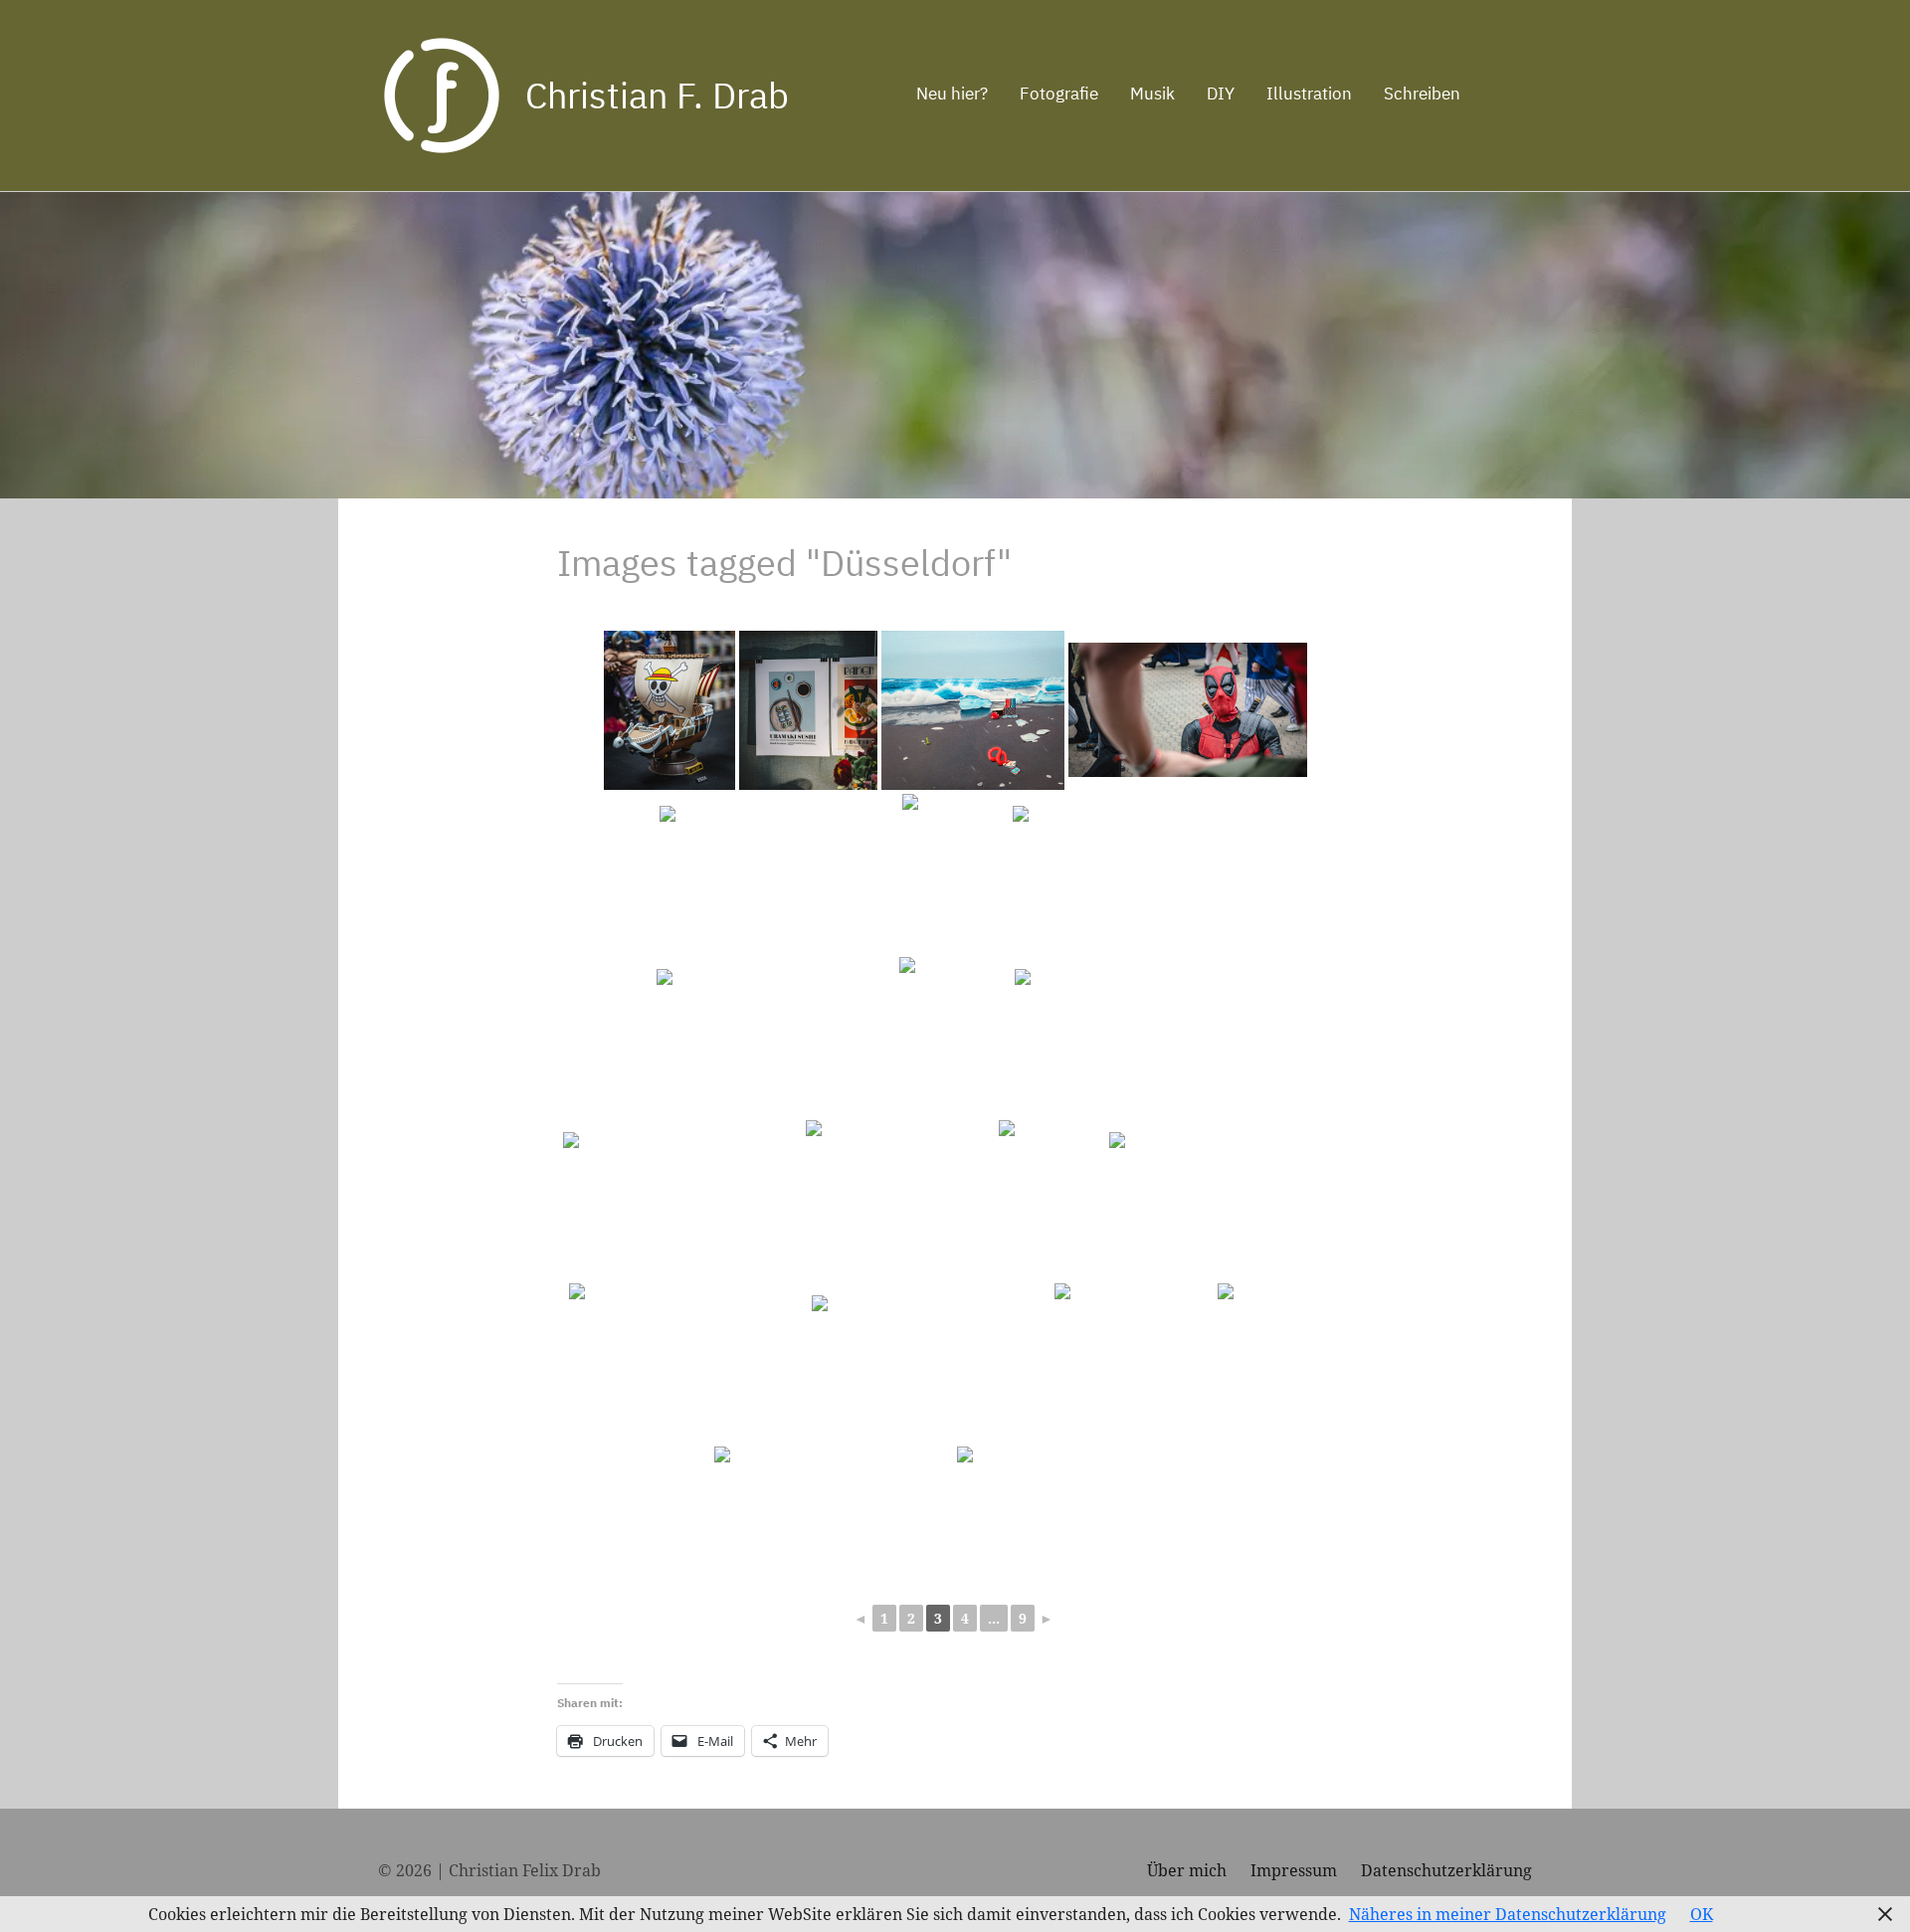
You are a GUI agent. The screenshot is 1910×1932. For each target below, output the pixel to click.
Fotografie (1059, 94)
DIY (1221, 94)
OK (1702, 1914)
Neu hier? (952, 94)
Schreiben (1422, 94)
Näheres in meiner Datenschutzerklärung (1508, 1914)
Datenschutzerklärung (1446, 1870)
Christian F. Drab (657, 95)
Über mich (1187, 1870)
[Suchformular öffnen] (1504, 96)
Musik (1152, 94)
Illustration (1309, 94)
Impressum (1294, 1870)
